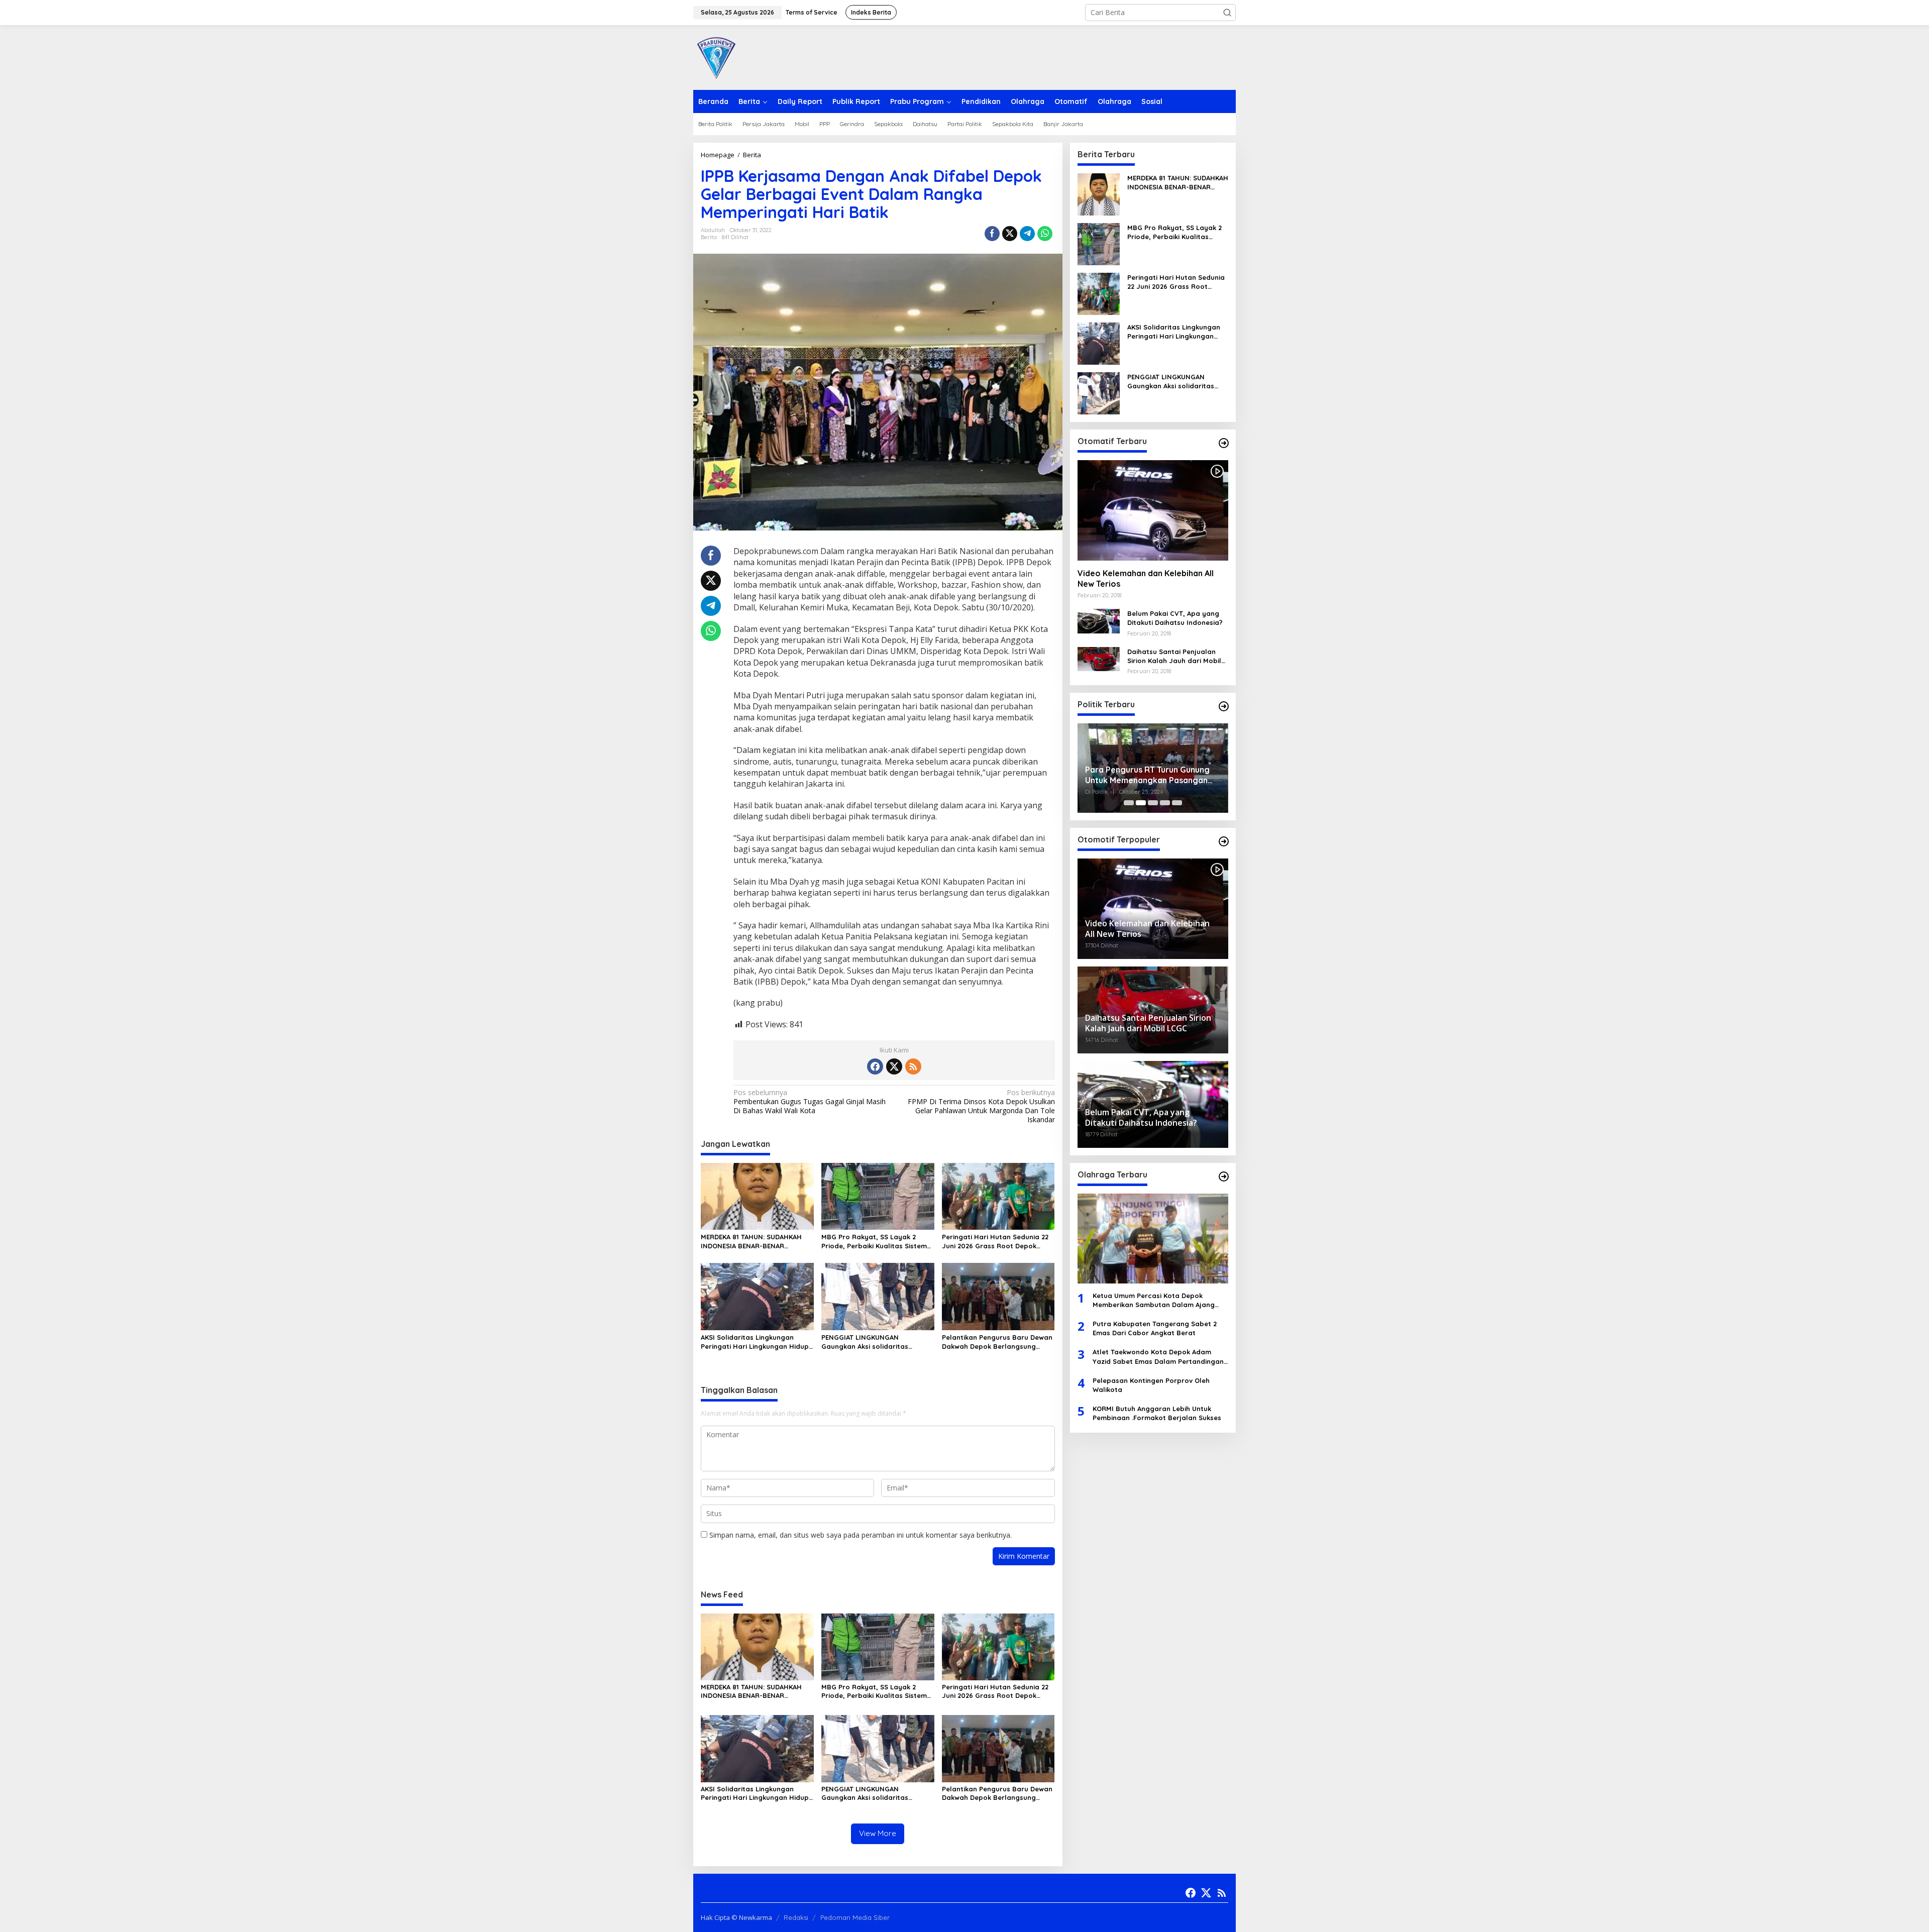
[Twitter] (894, 1066)
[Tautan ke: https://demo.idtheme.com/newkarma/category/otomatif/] (1224, 443)
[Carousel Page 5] (1177, 803)
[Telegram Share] (1027, 234)
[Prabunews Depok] (716, 57)
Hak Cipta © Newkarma (736, 1917)
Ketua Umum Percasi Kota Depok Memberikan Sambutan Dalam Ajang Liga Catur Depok (1154, 1300)
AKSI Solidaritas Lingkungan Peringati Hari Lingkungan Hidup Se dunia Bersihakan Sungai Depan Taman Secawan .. (755, 1342)
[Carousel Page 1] (1129, 803)
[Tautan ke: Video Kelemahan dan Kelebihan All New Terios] (1153, 510)
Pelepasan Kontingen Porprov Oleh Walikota (1151, 1385)
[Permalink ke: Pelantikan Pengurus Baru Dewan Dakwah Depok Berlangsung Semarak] (998, 1296)
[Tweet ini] (1010, 234)
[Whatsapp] (1045, 234)
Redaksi (796, 1917)
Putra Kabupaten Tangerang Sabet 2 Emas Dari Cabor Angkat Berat (1155, 1328)
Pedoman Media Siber (855, 1917)
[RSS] (913, 1066)
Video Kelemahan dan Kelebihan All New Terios (1146, 578)
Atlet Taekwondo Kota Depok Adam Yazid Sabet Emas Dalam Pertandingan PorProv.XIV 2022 (1158, 1357)
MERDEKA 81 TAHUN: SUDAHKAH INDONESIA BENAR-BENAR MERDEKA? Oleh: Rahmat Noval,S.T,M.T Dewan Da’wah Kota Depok (751, 1242)
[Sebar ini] (992, 234)
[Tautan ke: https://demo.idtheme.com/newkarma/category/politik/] (1224, 706)
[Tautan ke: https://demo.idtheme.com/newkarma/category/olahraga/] (1224, 1176)
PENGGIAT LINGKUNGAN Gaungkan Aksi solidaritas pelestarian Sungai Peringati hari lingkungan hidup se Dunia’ (877, 1342)
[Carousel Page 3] (1153, 803)
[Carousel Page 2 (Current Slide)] (1141, 803)
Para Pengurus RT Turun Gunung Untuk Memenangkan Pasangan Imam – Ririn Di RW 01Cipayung (1147, 775)
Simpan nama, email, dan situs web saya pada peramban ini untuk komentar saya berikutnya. (861, 1535)
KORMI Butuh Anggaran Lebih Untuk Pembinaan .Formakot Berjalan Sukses (1157, 1413)
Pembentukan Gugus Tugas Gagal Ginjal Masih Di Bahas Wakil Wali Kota (810, 1102)
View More (878, 1833)
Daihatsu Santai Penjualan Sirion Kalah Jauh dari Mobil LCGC (1174, 656)
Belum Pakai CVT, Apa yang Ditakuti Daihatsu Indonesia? (1175, 618)
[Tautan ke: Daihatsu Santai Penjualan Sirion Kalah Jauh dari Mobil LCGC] (1099, 658)
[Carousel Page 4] (1165, 803)
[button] (1227, 13)
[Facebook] (875, 1066)
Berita (709, 237)
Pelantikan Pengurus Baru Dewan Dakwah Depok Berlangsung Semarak (997, 1342)
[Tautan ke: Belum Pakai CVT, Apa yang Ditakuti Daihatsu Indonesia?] (1099, 620)
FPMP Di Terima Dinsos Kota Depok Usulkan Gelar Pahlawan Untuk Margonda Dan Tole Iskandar (981, 1106)
